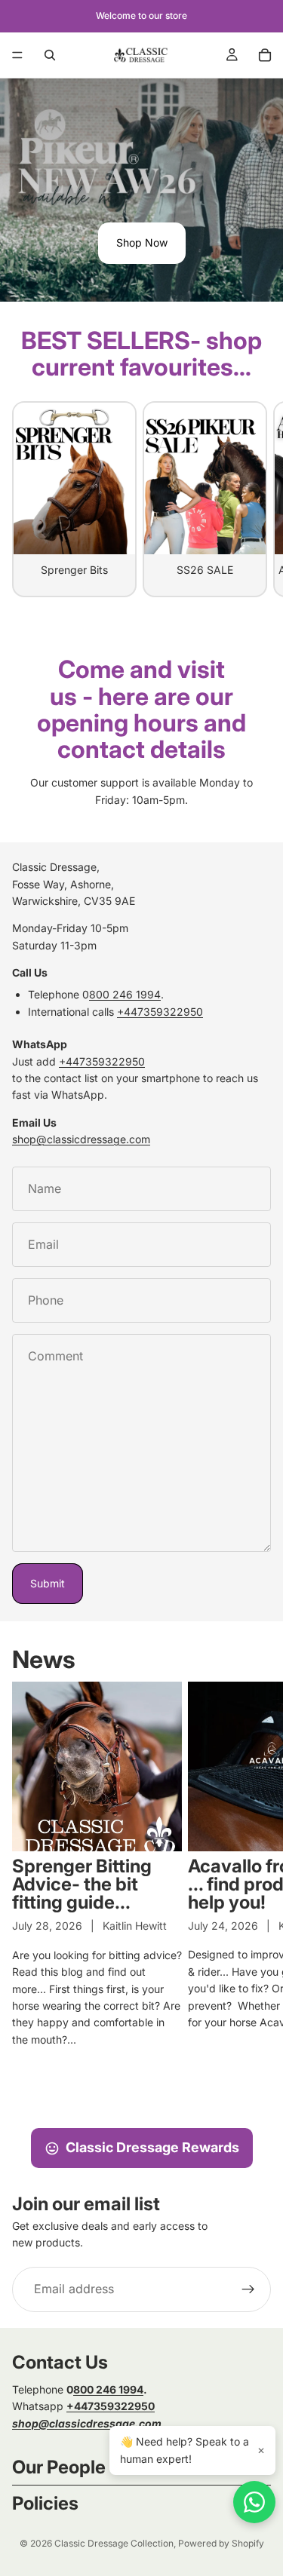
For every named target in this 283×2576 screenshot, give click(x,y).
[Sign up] (248, 2289)
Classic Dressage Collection (114, 2543)
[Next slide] (254, 499)
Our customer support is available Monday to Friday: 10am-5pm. (141, 791)
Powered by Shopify (221, 2543)
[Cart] (265, 55)
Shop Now (142, 242)
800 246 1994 (125, 994)
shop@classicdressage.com (81, 1139)
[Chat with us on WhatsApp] (254, 2502)
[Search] (50, 55)
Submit (48, 1583)
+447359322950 (160, 1012)
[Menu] (17, 55)
